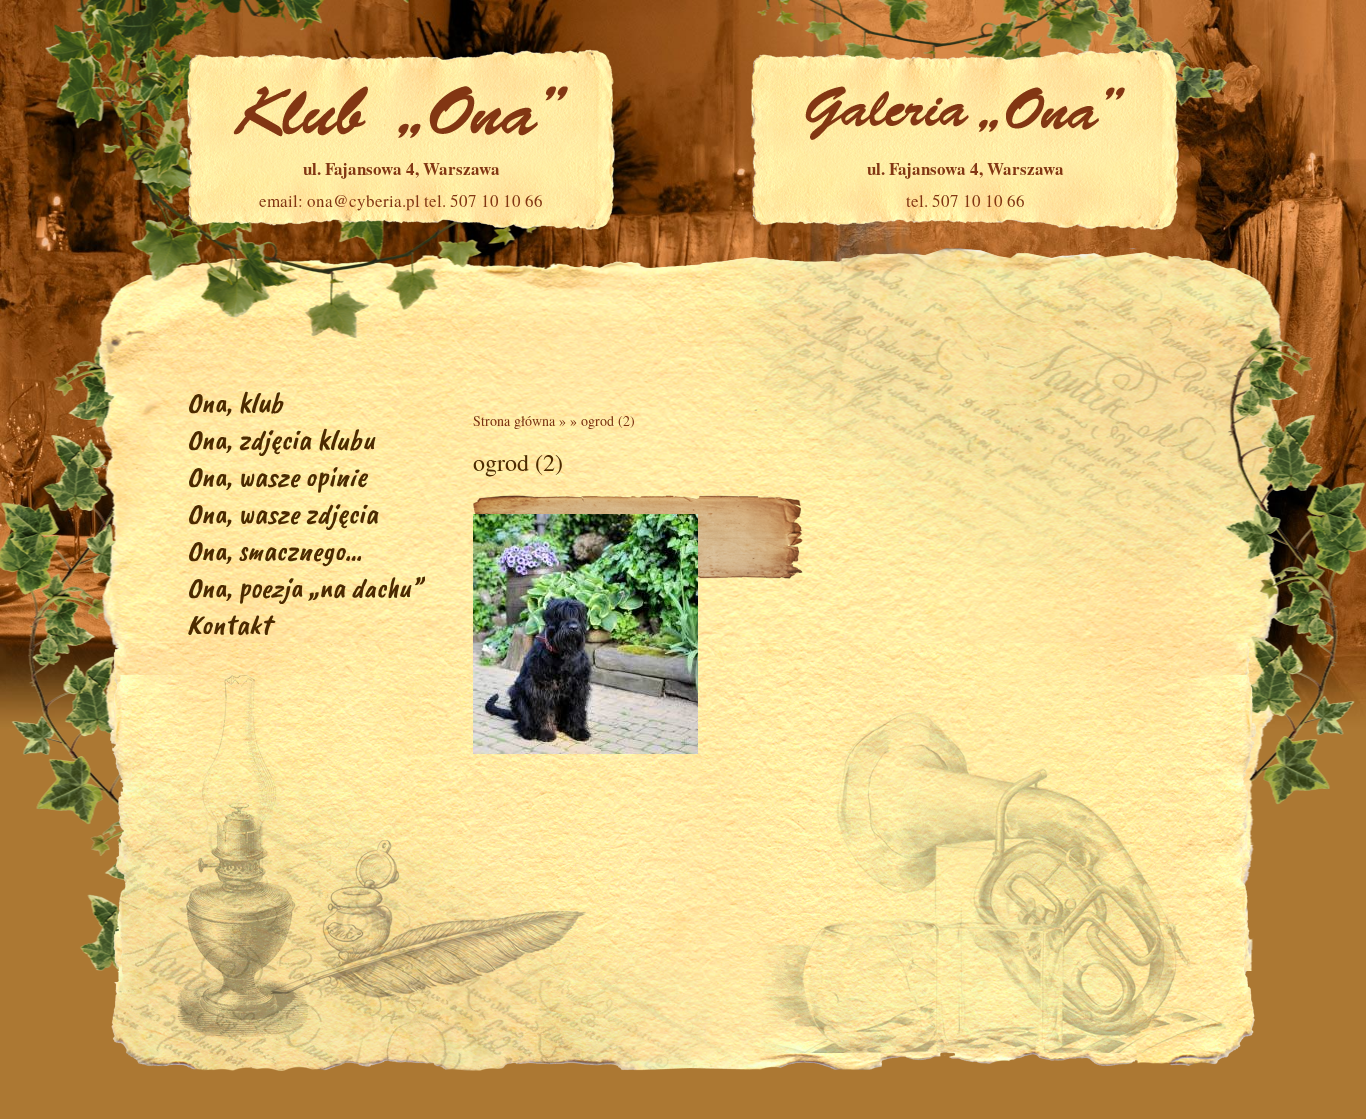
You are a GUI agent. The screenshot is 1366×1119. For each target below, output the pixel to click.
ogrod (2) (608, 420)
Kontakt (229, 624)
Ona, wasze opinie (277, 476)
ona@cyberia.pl (363, 200)
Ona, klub (235, 402)
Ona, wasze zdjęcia (282, 513)
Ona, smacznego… (274, 550)
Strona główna (514, 420)
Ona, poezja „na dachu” (304, 587)
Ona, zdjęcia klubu (281, 439)
